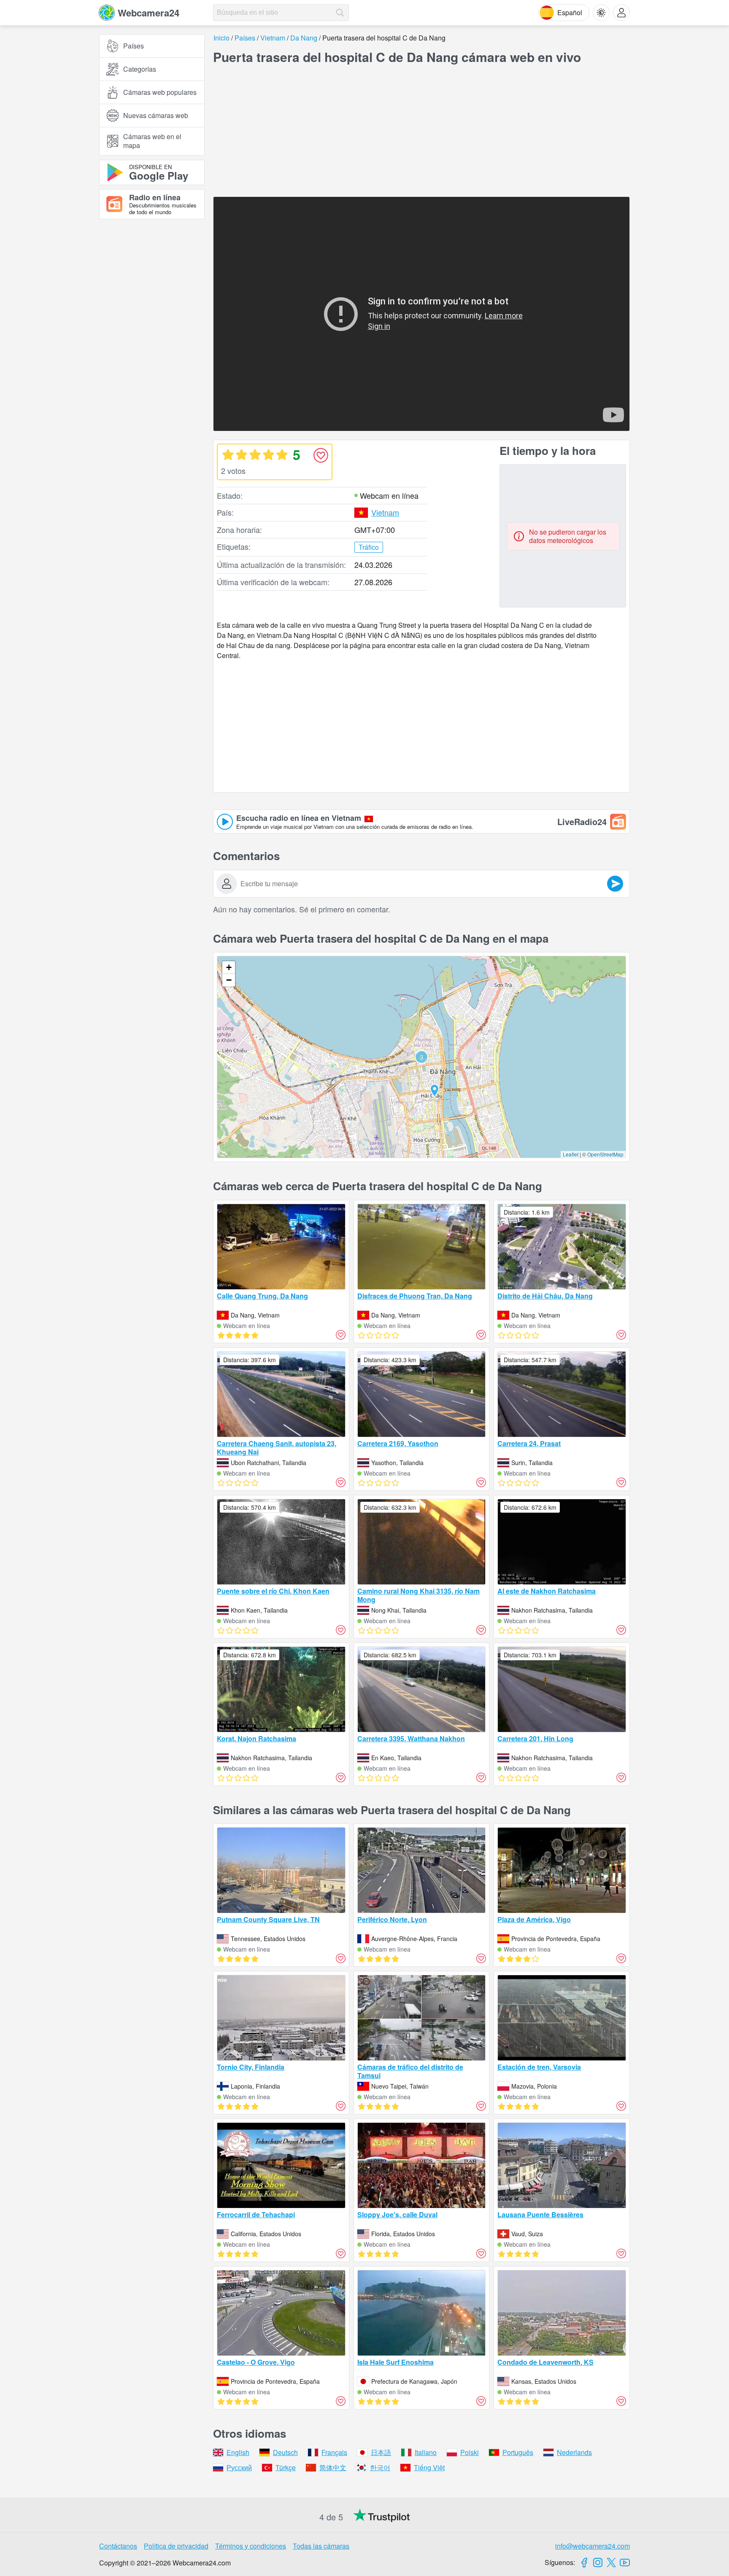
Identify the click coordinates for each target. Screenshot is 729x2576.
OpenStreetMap (605, 1154)
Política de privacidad (176, 2546)
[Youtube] (625, 2563)
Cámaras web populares (160, 92)
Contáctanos (118, 2546)
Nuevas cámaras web (156, 115)
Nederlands (574, 2452)
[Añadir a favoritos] (321, 455)
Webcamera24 (148, 13)
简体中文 (333, 2467)
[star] (228, 454)
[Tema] (601, 13)
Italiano (426, 2452)
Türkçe (286, 2467)
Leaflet (571, 1154)
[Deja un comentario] (615, 884)
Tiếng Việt (429, 2467)
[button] (421, 1057)
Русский (239, 2467)
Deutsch (285, 2452)
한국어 (380, 2467)
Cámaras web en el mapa (152, 141)
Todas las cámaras (321, 2546)
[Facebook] (584, 2563)
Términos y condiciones (251, 2546)
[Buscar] (340, 13)
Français (334, 2452)
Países (134, 46)
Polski (470, 2452)
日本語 (381, 2452)
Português (518, 2452)
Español (570, 12)
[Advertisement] (152, 318)
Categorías (140, 69)
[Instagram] (598, 2563)
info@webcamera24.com (593, 2546)
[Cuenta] (621, 13)
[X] (611, 2563)
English (238, 2452)
